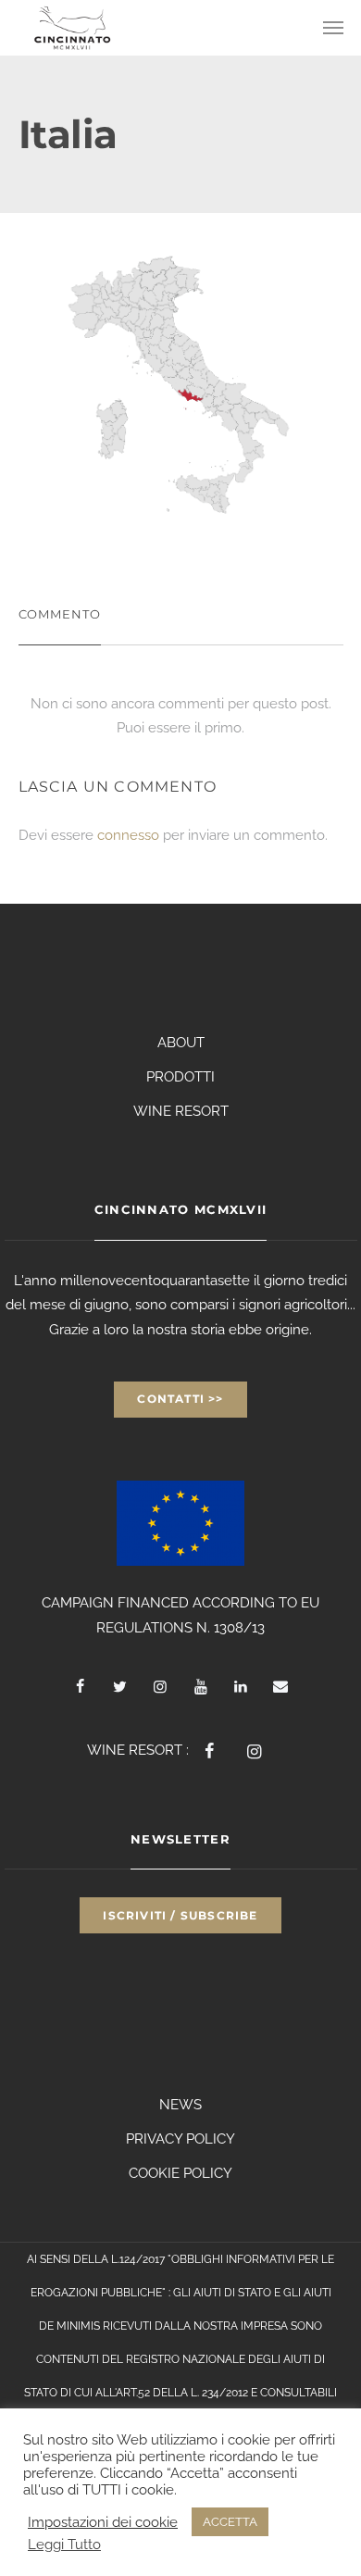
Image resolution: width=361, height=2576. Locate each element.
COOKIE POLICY (180, 2173)
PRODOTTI (180, 1077)
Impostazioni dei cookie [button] (103, 2522)
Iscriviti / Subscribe (180, 1915)
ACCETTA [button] (230, 2522)
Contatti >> (180, 1399)
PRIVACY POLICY (180, 2139)
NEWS (180, 2105)
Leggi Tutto (64, 2544)
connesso (128, 835)
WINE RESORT (181, 1111)
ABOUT (181, 1043)
